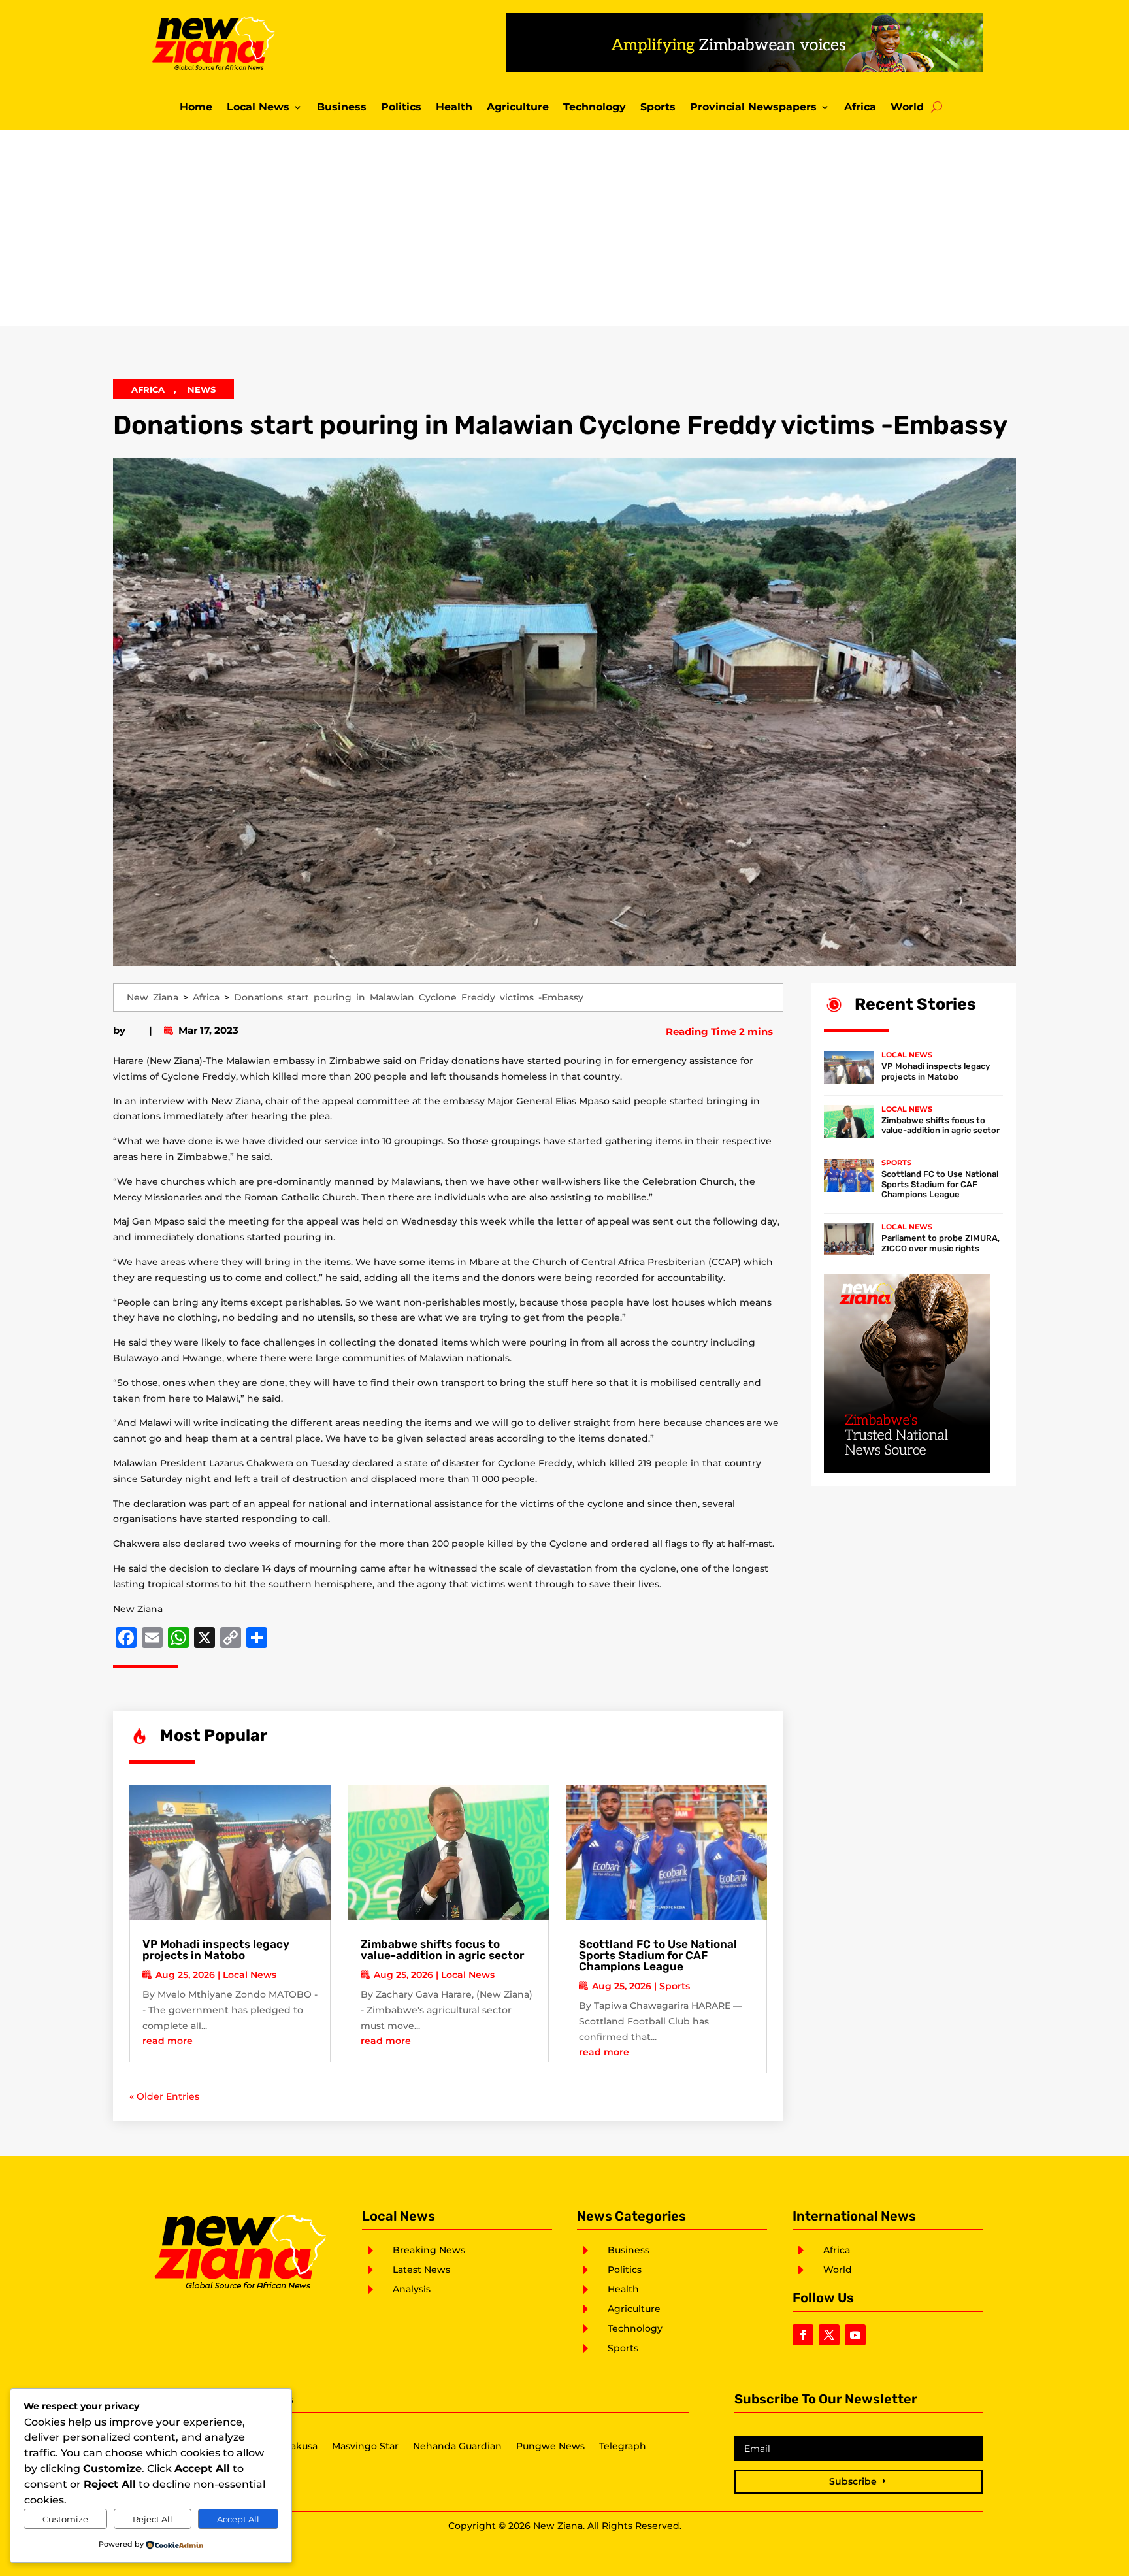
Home (196, 108)
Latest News (421, 2270)
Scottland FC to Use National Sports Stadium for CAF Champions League (658, 1955)
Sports (658, 108)
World (907, 108)
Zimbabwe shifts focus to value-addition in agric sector (442, 1950)
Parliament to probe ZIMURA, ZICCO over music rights (941, 1243)
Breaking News (429, 2250)
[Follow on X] (829, 2335)
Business (342, 108)
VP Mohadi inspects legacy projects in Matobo (216, 1950)
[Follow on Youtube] (855, 2335)
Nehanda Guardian (457, 2447)
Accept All (238, 2519)
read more (168, 2041)
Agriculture (518, 108)
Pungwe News (550, 2447)
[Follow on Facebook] (803, 2335)
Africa (860, 108)
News (202, 389)
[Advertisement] (564, 228)
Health (454, 108)
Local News (258, 108)
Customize (65, 2519)
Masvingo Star (365, 2447)
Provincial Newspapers (753, 108)
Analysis (412, 2289)
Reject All (153, 2519)
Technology (595, 108)
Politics (401, 108)
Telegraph (623, 2447)
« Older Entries (164, 2096)
